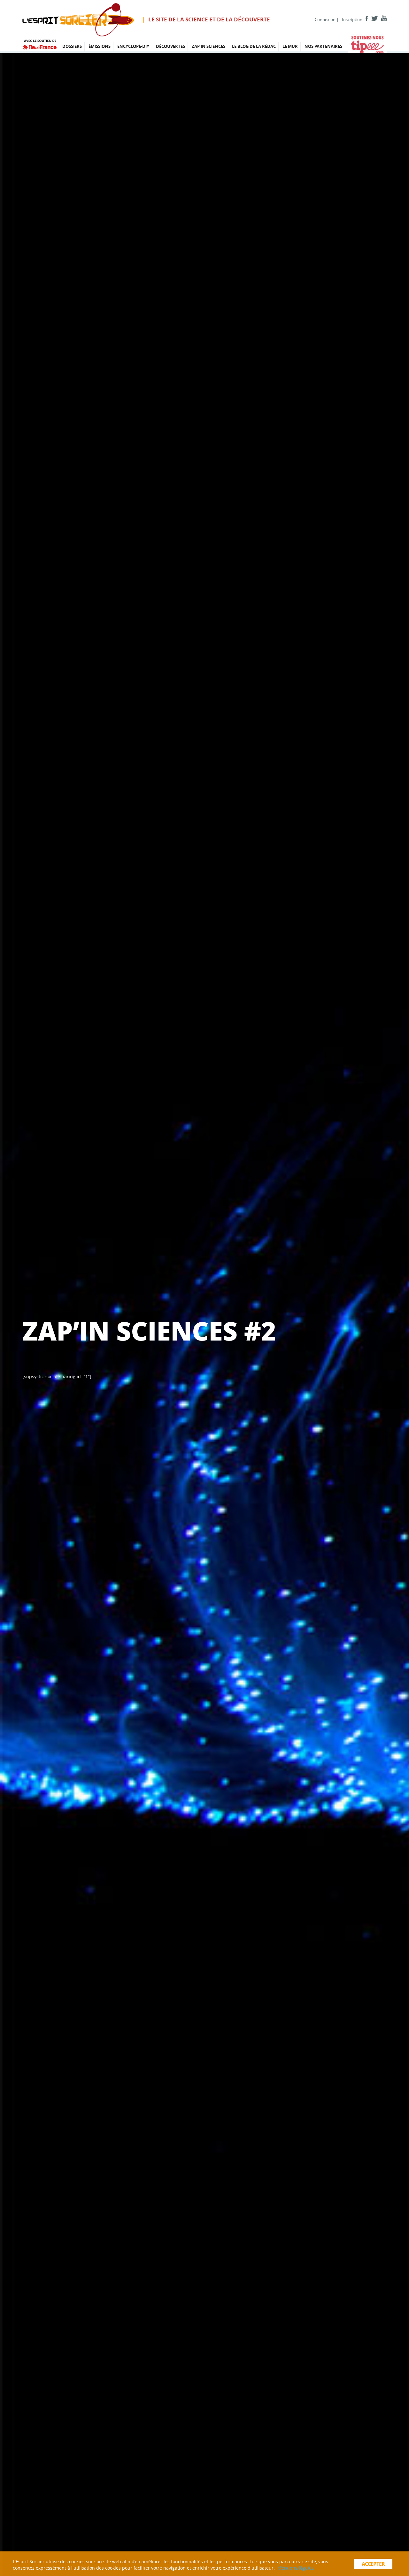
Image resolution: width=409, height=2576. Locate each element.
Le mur (290, 46)
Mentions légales (296, 2568)
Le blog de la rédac (254, 46)
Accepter (373, 2564)
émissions (100, 46)
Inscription (352, 19)
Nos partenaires (323, 46)
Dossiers (72, 46)
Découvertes (170, 46)
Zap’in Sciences (208, 46)
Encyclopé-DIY (133, 46)
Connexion (325, 19)
